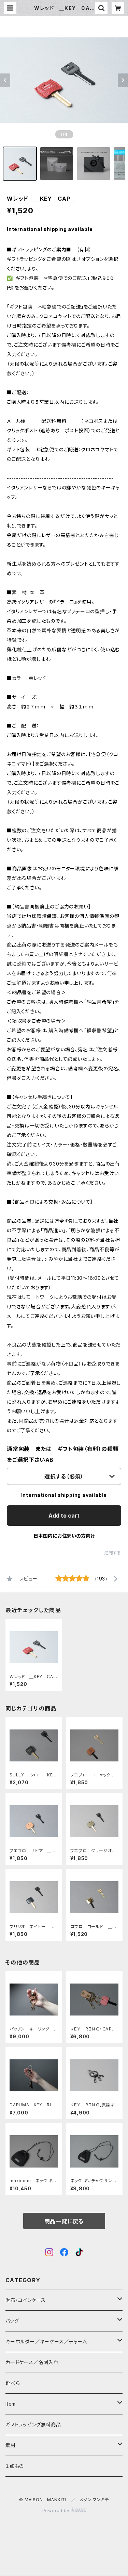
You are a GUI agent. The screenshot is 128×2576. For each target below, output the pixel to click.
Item (11, 2404)
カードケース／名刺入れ (35, 2362)
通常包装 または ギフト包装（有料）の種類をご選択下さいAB (63, 1454)
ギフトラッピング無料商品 (33, 2424)
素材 (11, 2445)
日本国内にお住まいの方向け (64, 1536)
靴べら (13, 2383)
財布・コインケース (26, 2300)
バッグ (12, 2321)
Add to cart (64, 1516)
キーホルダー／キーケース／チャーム (46, 2341)
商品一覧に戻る (64, 2221)
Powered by (57, 2511)
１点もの (15, 2466)
